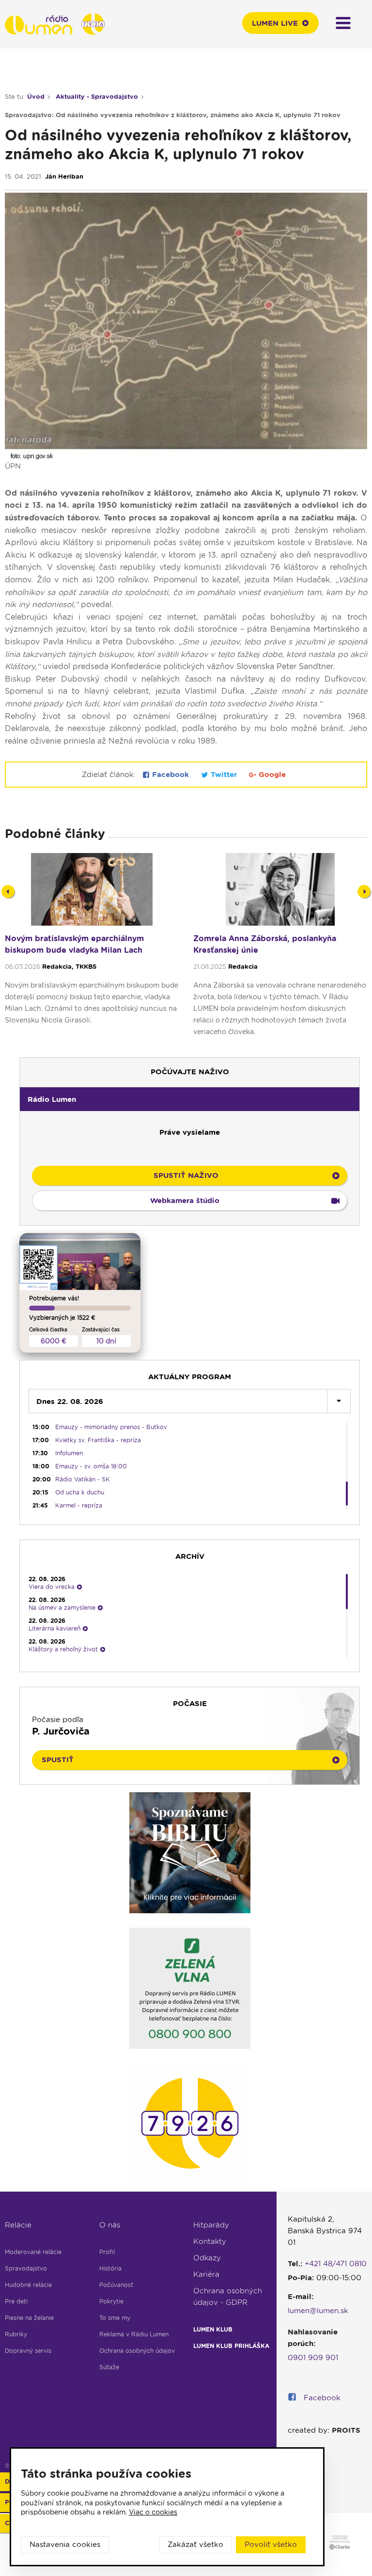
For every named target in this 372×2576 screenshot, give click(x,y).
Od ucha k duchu (80, 1492)
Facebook (170, 775)
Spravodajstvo (26, 2268)
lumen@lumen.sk (318, 2311)
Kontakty (210, 2241)
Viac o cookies (153, 2512)
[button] (190, 1099)
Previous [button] (8, 892)
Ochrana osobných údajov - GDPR (228, 2297)
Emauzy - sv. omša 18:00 (91, 1466)
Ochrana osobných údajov (137, 2351)
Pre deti (16, 2301)
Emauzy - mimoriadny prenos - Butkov (111, 1427)
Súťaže (109, 2367)
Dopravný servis (28, 2351)
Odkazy (207, 2258)
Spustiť (58, 1760)
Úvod (36, 97)
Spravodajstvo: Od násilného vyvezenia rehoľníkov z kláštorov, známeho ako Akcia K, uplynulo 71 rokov (173, 115)
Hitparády (211, 2225)
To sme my (115, 2318)
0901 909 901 (313, 2358)
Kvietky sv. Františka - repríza (98, 1440)
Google (271, 775)
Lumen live (275, 23)
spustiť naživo (186, 1175)
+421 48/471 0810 (336, 2264)
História (110, 2268)
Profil (107, 2252)
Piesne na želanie (29, 2318)
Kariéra (206, 2274)
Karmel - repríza (79, 1505)
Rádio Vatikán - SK (83, 1479)
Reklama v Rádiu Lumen (134, 2334)
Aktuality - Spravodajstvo (97, 97)
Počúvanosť (116, 2285)
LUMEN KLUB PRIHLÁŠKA (231, 2346)
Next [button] (364, 892)
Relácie (18, 2225)
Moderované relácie (33, 2252)
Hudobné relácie (28, 2285)
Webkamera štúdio (185, 1201)
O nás (110, 2225)
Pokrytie (111, 2301)
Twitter (224, 775)
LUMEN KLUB (213, 2329)
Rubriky (16, 2334)
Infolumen (69, 1453)
